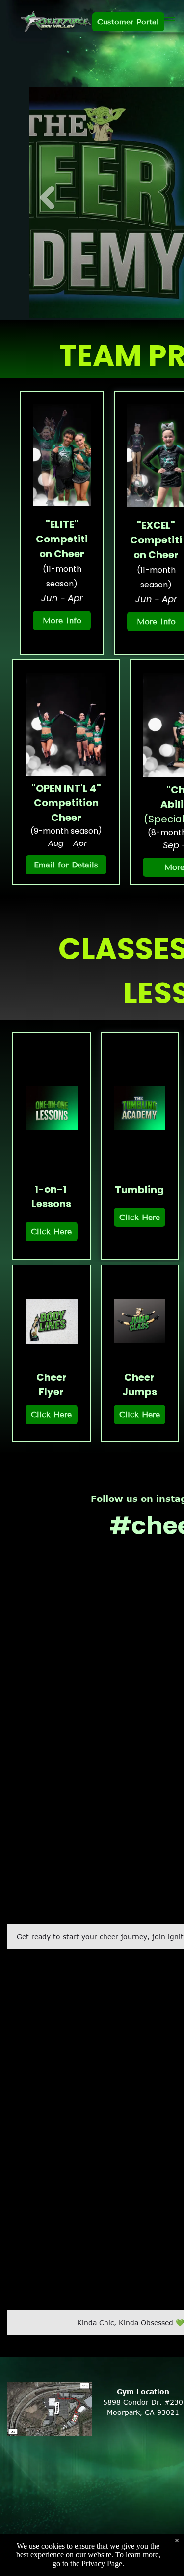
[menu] (169, 20)
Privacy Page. (103, 2564)
